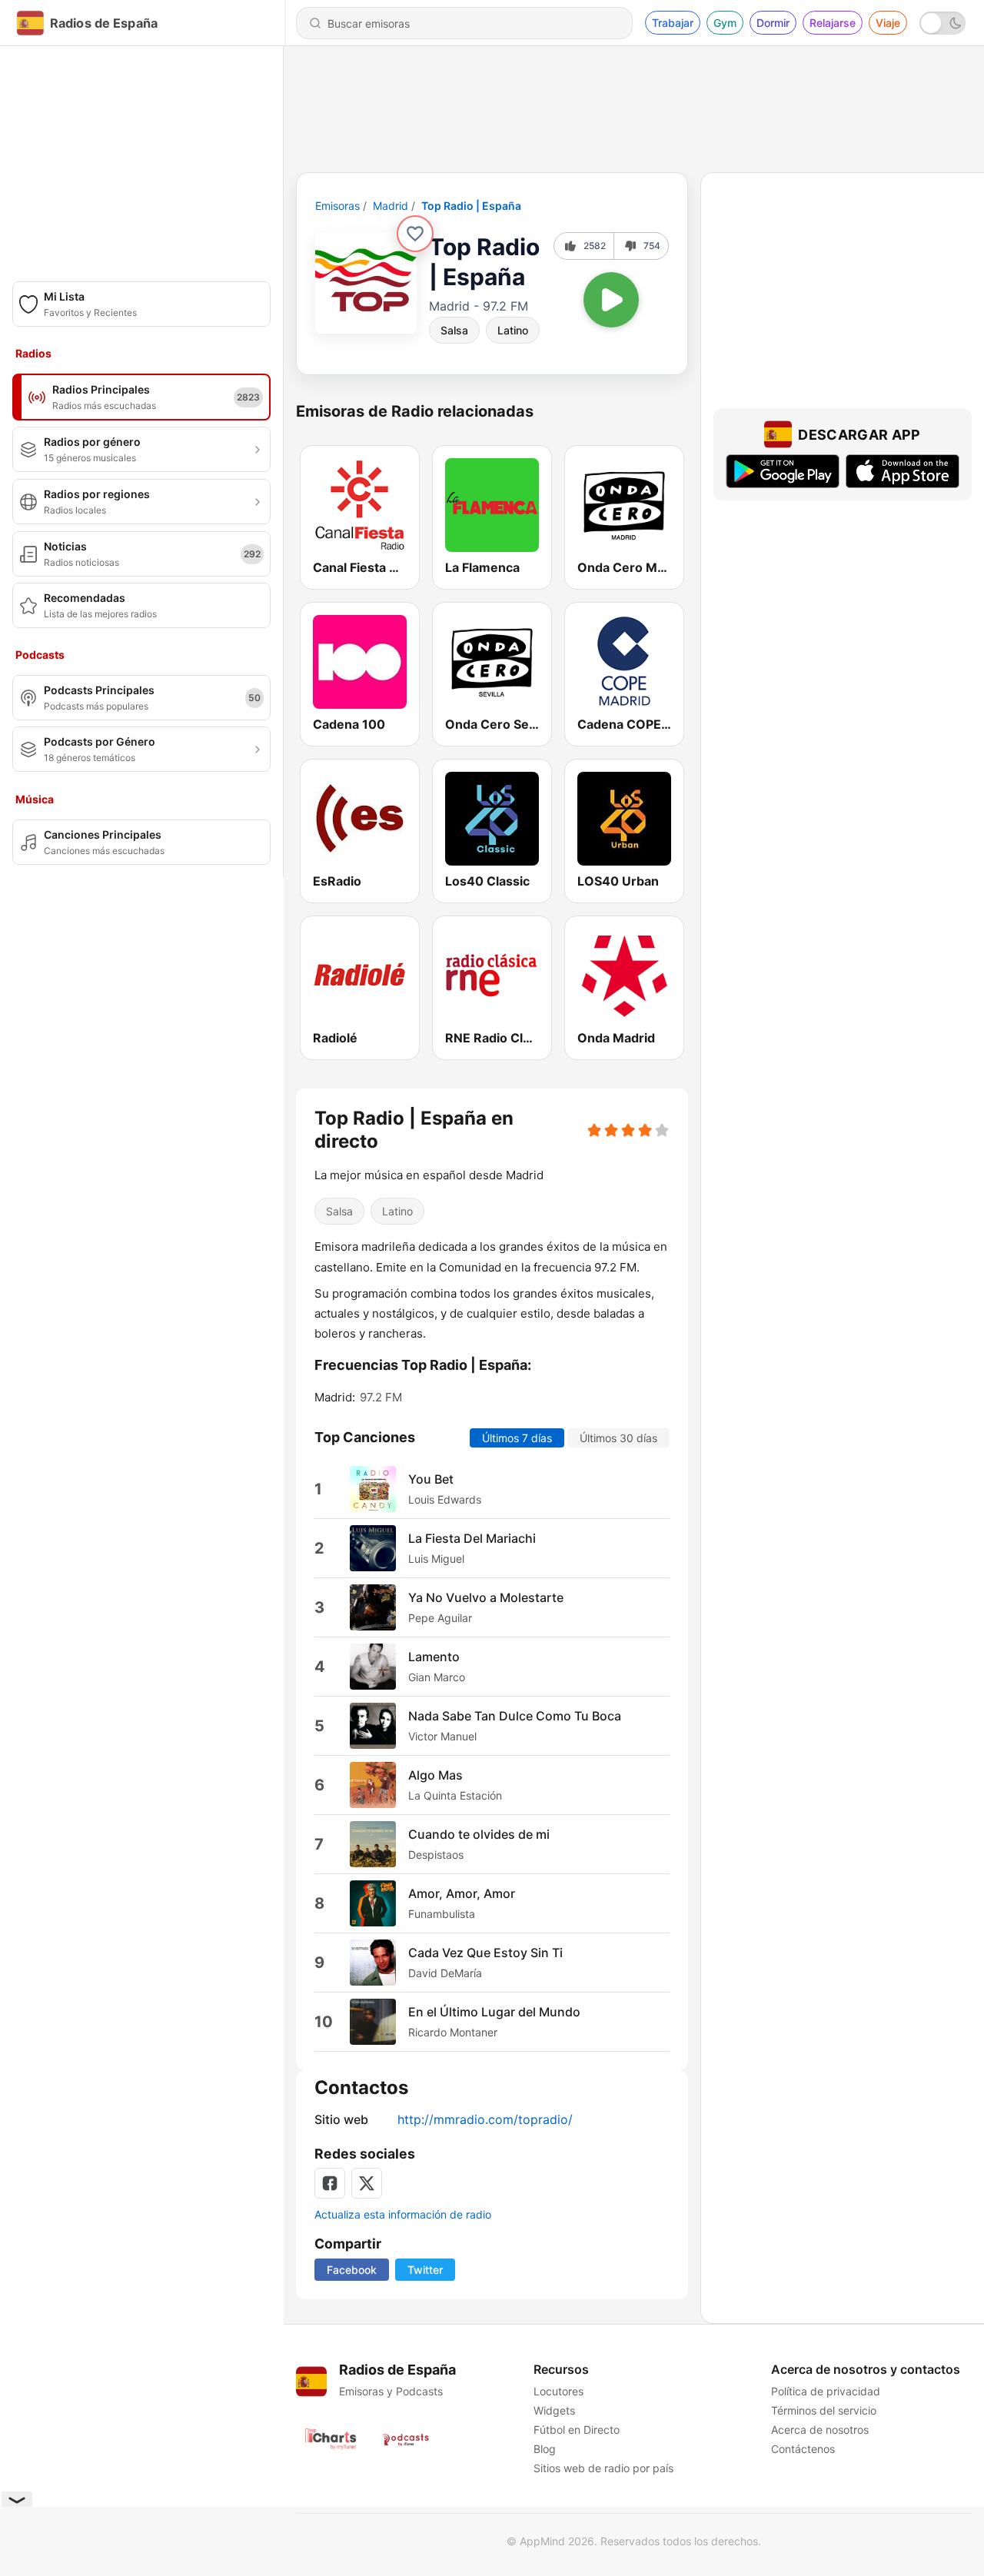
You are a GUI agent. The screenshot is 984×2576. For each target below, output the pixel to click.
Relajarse (833, 23)
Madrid (391, 206)
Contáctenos (803, 2449)
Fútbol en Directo (577, 2430)
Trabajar (673, 23)
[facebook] (330, 2183)
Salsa (454, 330)
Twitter (425, 2270)
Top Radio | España (471, 206)
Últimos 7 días (517, 1438)
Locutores (558, 2391)
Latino (513, 330)
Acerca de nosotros (820, 2430)
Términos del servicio (824, 2410)
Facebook (352, 2270)
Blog (545, 2449)
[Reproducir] (611, 300)
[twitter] (367, 2183)
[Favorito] (415, 234)
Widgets (554, 2410)
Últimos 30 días (618, 1438)
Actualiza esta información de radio (403, 2214)
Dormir (773, 23)
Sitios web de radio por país (603, 2468)
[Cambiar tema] (942, 23)
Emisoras (337, 206)
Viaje (888, 23)
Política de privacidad (826, 2391)
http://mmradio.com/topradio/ (485, 2119)
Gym (725, 23)
